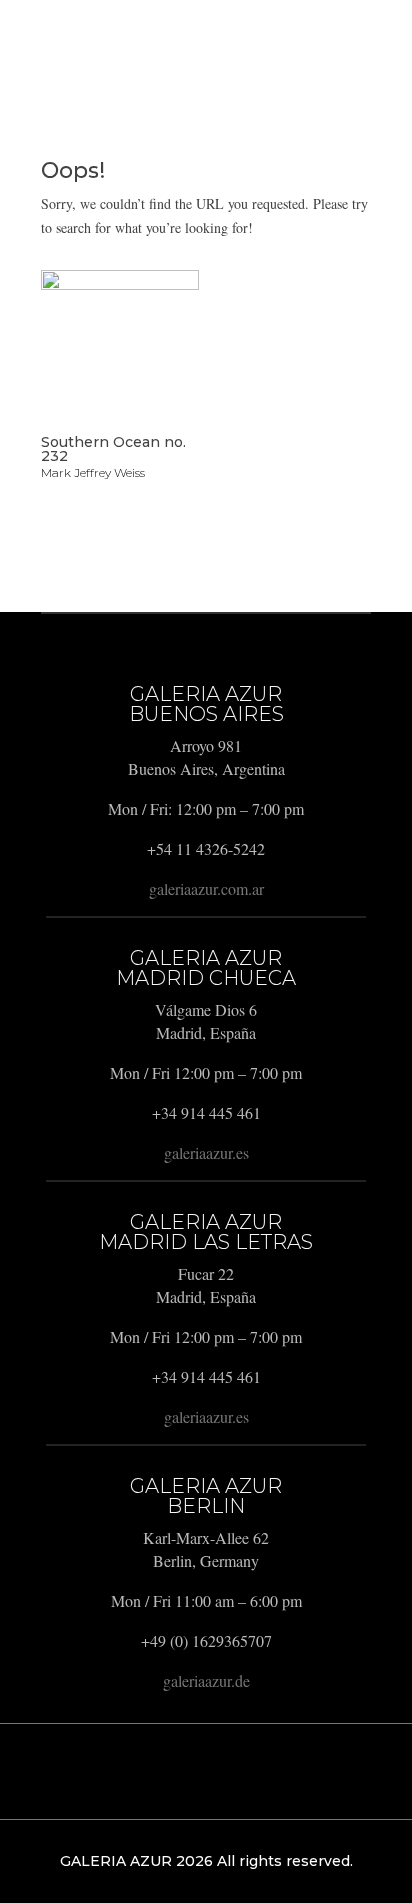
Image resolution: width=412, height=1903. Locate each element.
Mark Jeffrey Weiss (93, 472)
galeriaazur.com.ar (206, 888)
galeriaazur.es (206, 1152)
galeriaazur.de (206, 1680)
